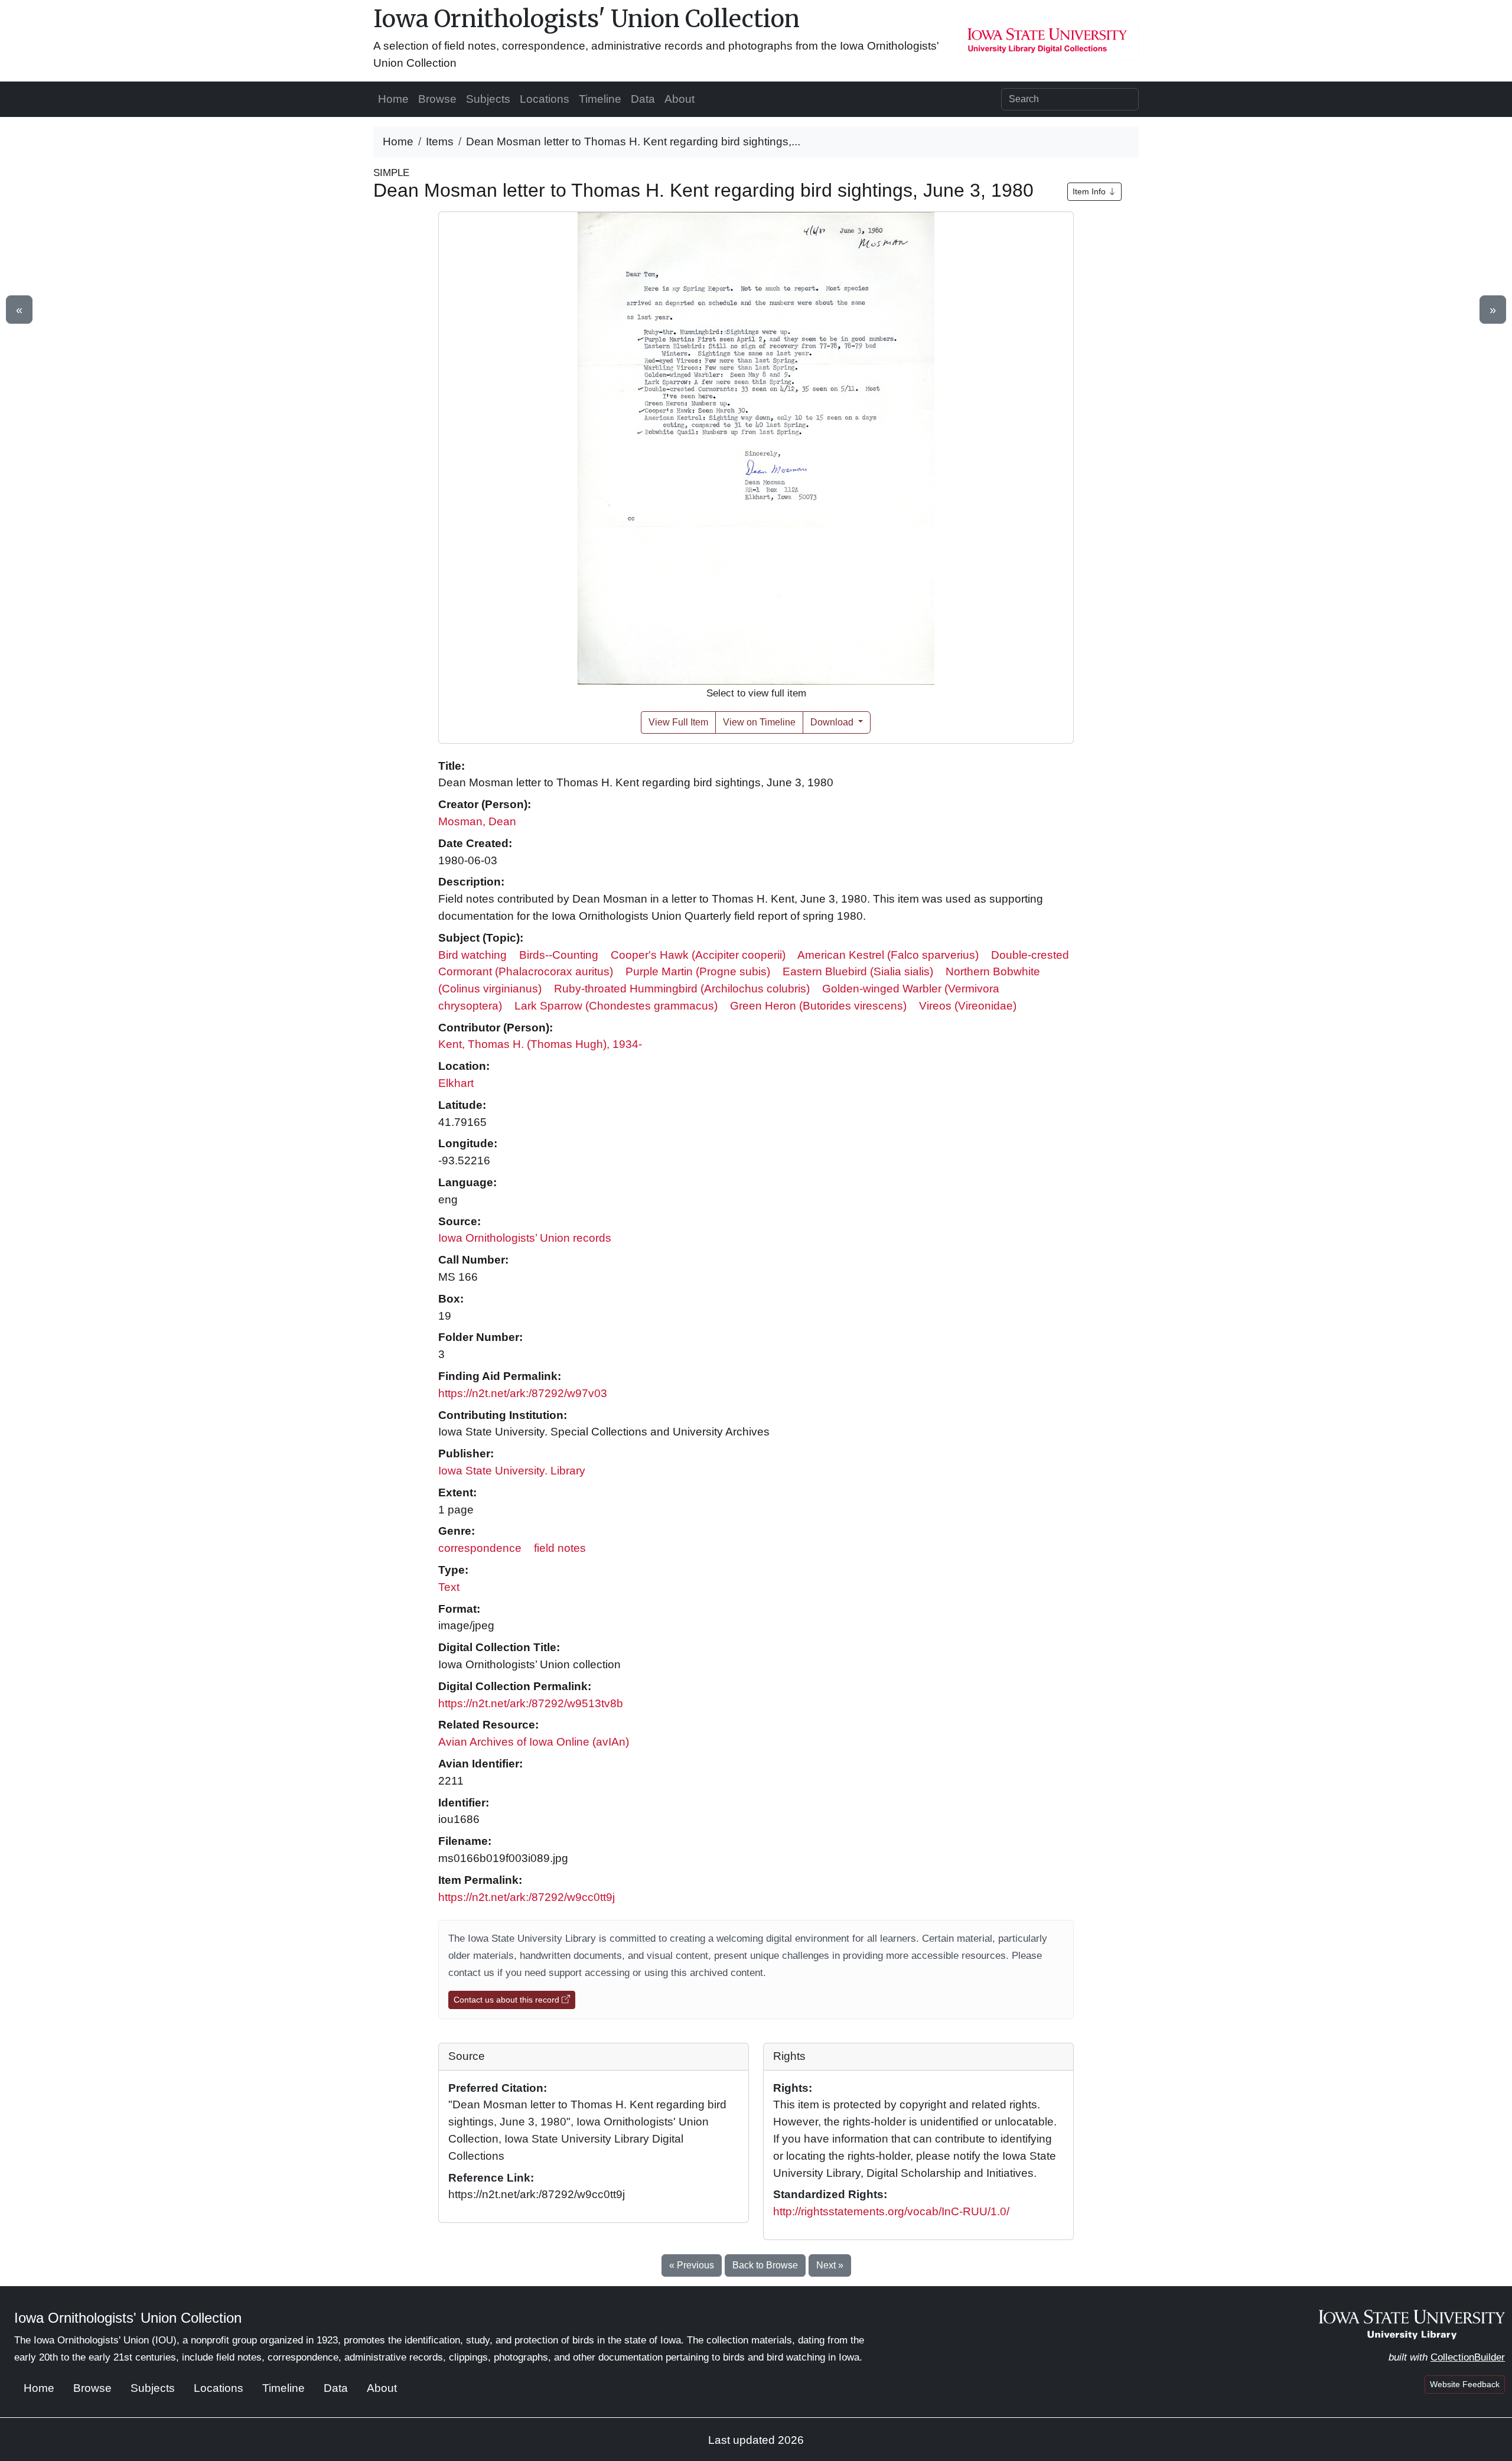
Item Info (1090, 191)
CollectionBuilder (1468, 2357)
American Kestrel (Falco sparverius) (888, 955)
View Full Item (678, 722)
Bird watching (472, 955)
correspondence (480, 1548)
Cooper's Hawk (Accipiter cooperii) (698, 955)
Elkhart (456, 1083)
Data (643, 99)
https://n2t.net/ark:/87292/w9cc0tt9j (527, 1897)
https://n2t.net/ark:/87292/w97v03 (523, 1393)
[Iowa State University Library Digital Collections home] (1412, 2324)
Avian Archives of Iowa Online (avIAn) (534, 1742)
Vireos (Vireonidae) (968, 1006)
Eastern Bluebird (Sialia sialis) (858, 971)
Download (833, 722)
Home (393, 99)
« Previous (692, 2265)
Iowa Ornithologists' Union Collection (586, 19)
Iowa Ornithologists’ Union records (525, 1238)
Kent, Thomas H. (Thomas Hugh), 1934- (540, 1044)
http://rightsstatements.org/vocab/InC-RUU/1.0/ (891, 2211)
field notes (560, 1548)
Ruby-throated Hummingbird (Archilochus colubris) (682, 989)
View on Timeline (759, 722)
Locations (545, 99)
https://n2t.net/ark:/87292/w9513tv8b (531, 1703)
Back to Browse (765, 2265)
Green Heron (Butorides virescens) (818, 1006)
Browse (437, 99)
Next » (830, 2265)
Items (440, 141)
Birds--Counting (559, 955)
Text (449, 1587)
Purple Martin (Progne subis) (698, 971)
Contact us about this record (508, 2000)
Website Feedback (1465, 2384)
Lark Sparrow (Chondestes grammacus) (616, 1006)
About (680, 99)
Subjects (488, 99)
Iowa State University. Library (512, 1471)
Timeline (600, 99)
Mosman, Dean (477, 821)
